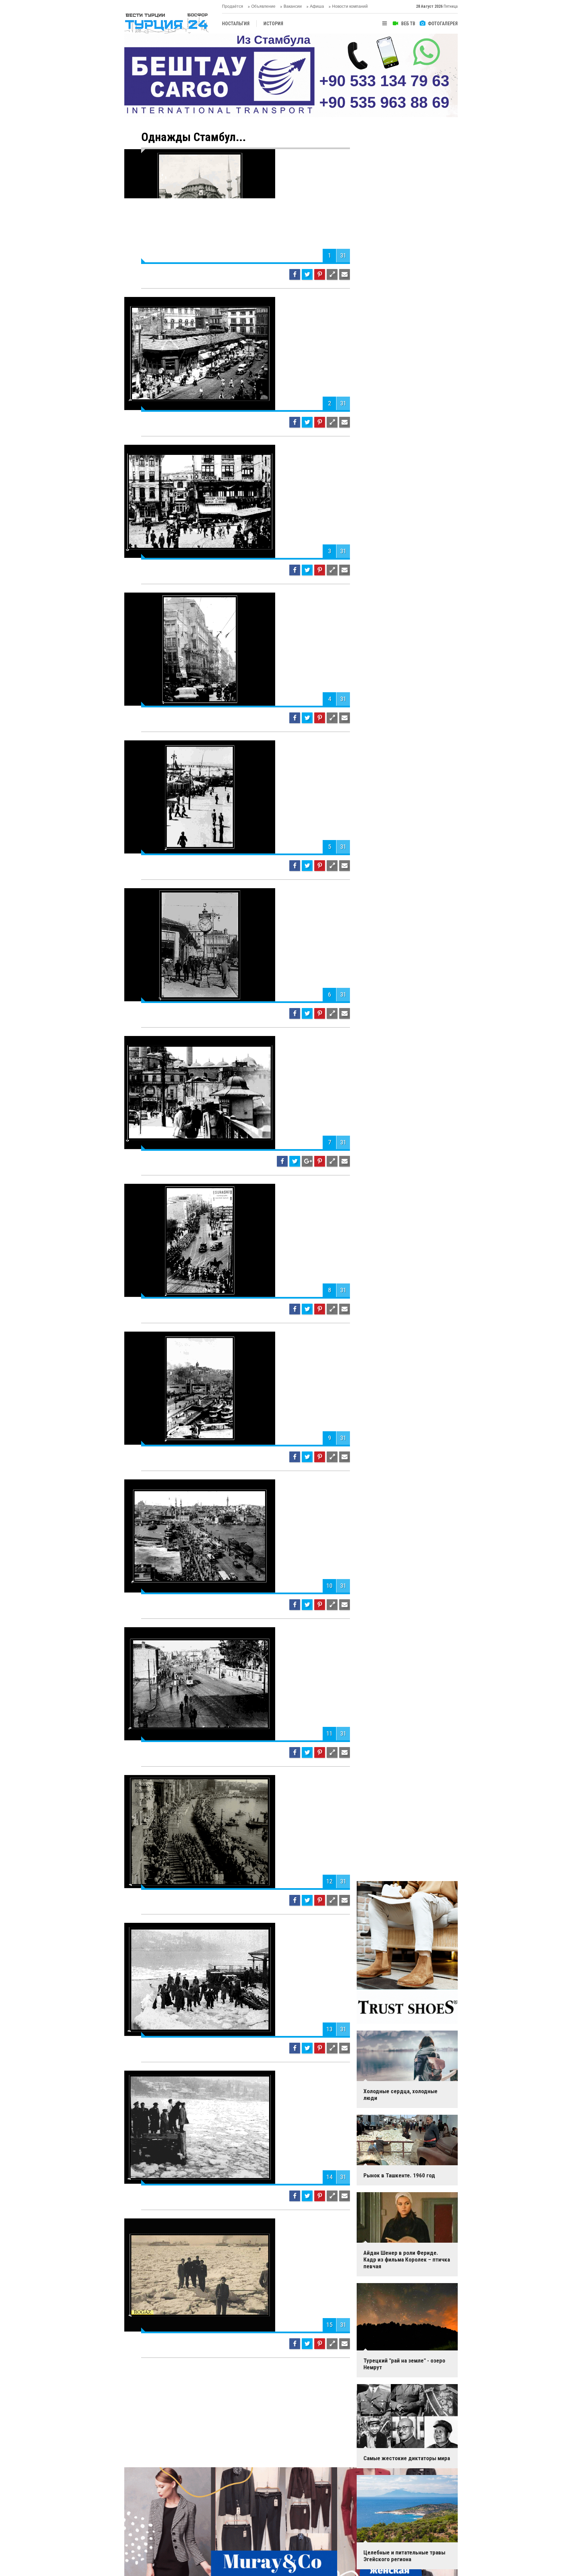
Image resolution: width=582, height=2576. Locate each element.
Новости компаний (350, 6)
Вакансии (293, 6)
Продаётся (233, 6)
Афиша (317, 6)
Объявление (263, 6)
